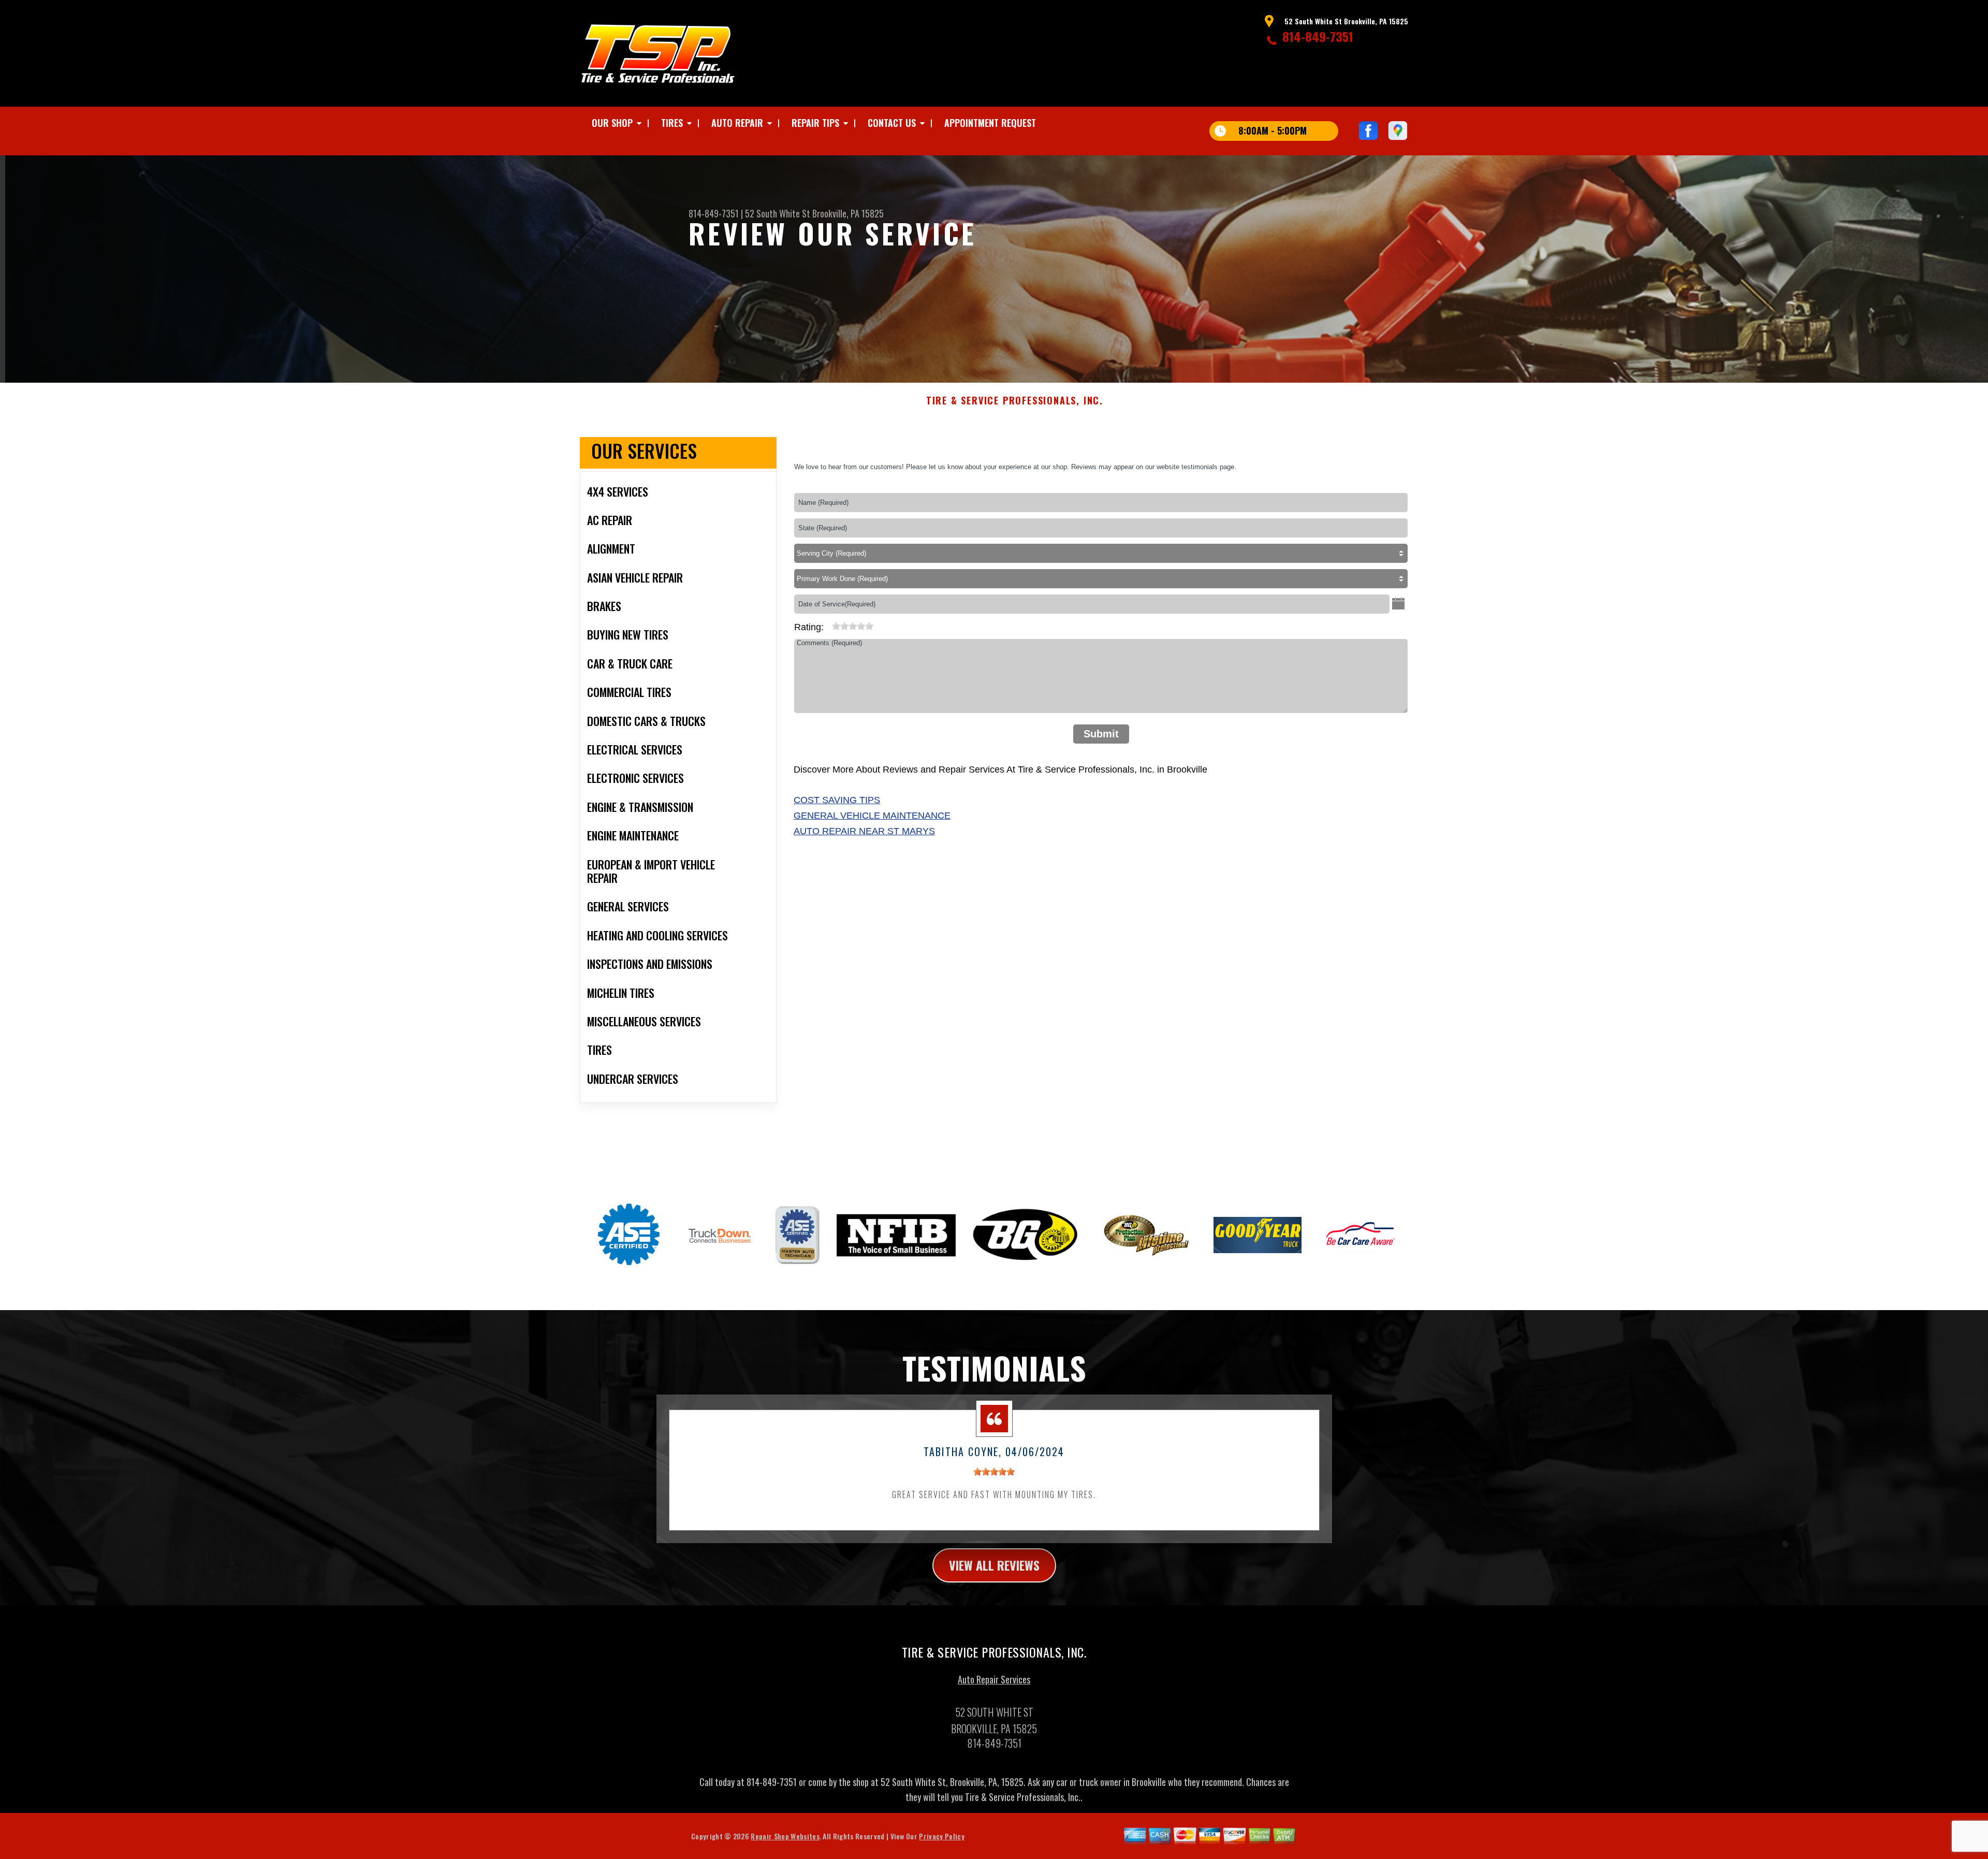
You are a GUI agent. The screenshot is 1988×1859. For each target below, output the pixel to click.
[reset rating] (828, 624)
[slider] (853, 626)
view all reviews (994, 1565)
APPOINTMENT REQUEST (990, 123)
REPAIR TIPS (815, 123)
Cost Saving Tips (837, 800)
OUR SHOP (612, 123)
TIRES (672, 123)
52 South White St (778, 213)
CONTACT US (892, 123)
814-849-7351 (1318, 36)
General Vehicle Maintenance (872, 816)
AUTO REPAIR (737, 123)
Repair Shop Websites (785, 1836)
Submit (1101, 734)
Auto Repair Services (994, 1679)
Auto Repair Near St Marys (864, 831)
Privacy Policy (941, 1836)
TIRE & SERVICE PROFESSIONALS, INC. (1015, 401)
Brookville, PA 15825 (848, 213)
